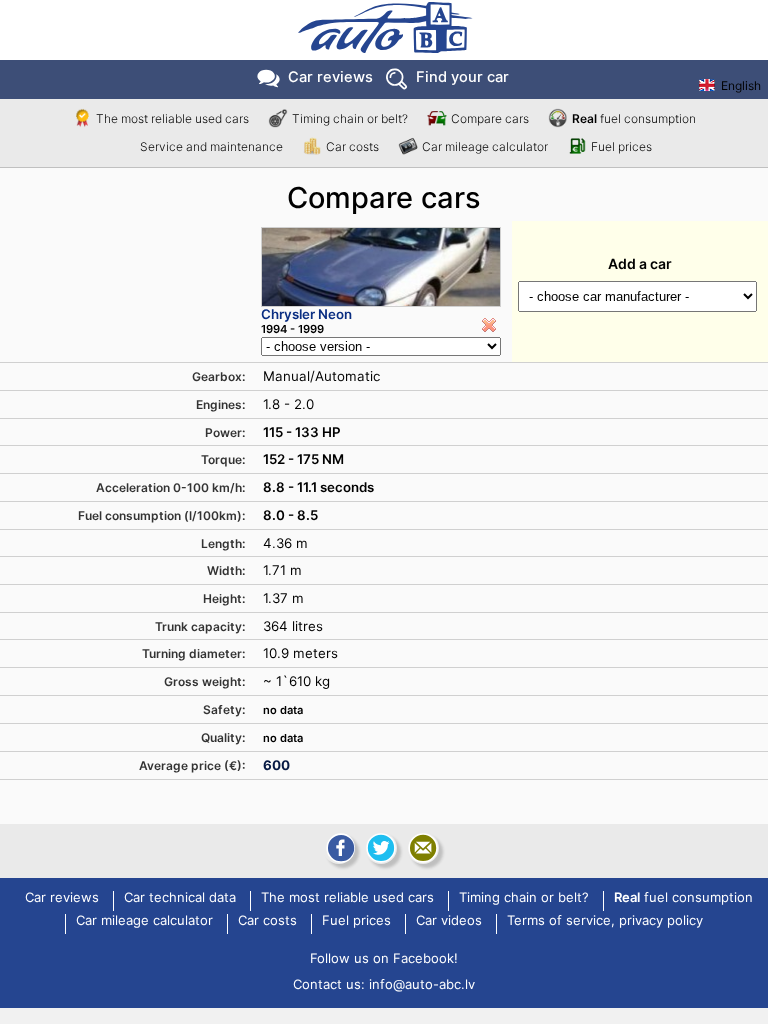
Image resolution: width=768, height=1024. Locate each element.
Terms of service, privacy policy (605, 921)
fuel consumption (634, 118)
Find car (462, 77)
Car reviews (330, 77)
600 (276, 765)
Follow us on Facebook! (384, 958)
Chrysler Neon (306, 314)
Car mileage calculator (485, 146)
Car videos (449, 921)
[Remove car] (489, 325)
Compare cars (490, 118)
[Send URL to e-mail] (423, 848)
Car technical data (180, 898)
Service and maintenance (211, 146)
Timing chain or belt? (350, 118)
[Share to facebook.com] (339, 848)
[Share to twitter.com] (381, 848)
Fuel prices (621, 146)
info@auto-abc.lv (422, 984)
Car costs (352, 146)
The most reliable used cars (172, 118)
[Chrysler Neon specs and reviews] (381, 267)
